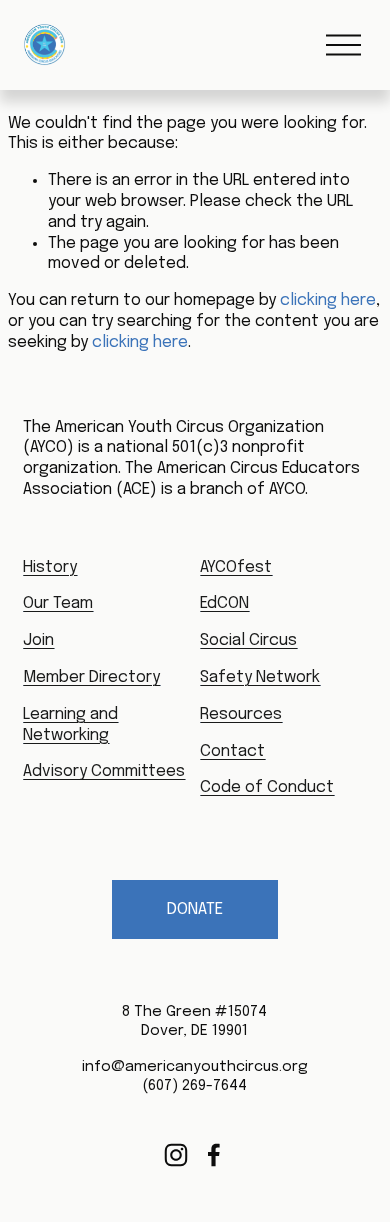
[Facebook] (214, 1155)
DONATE (195, 909)
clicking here (328, 300)
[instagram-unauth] (176, 1155)
